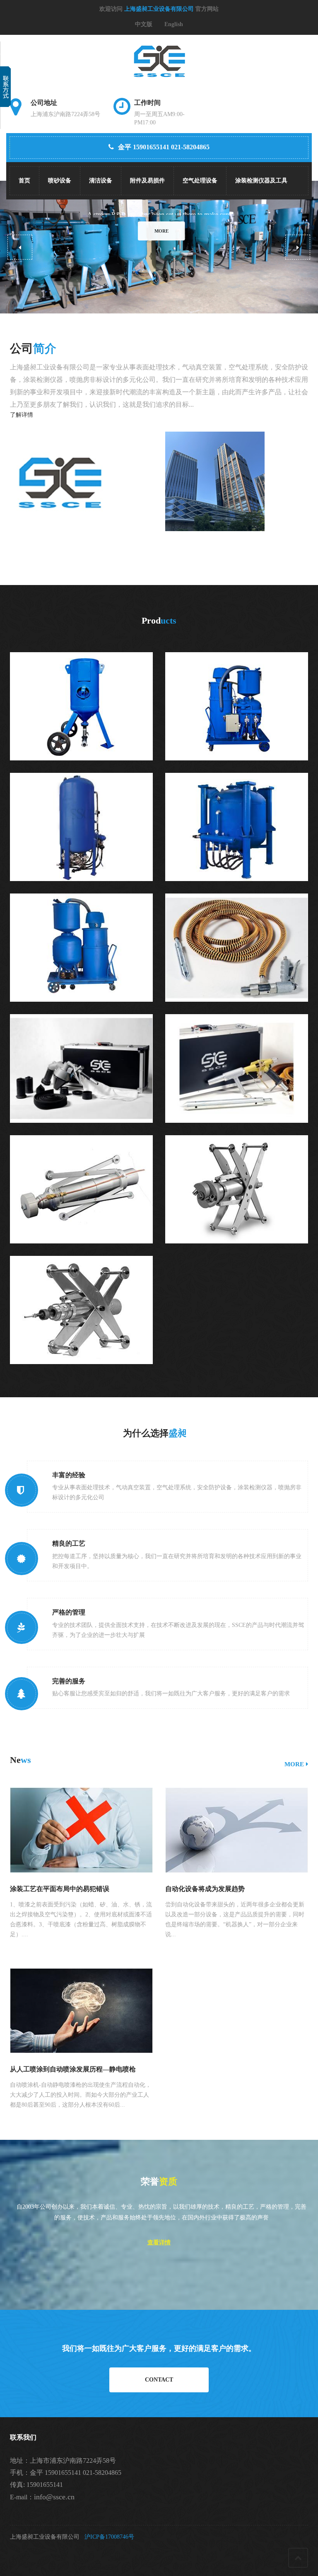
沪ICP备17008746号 (109, 2537)
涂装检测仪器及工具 (261, 181)
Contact (159, 2380)
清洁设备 (101, 181)
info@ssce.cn (54, 2497)
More (159, 231)
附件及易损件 (147, 181)
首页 (24, 181)
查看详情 (159, 2242)
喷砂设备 (60, 181)
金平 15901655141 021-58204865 (164, 147)
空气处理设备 (200, 181)
